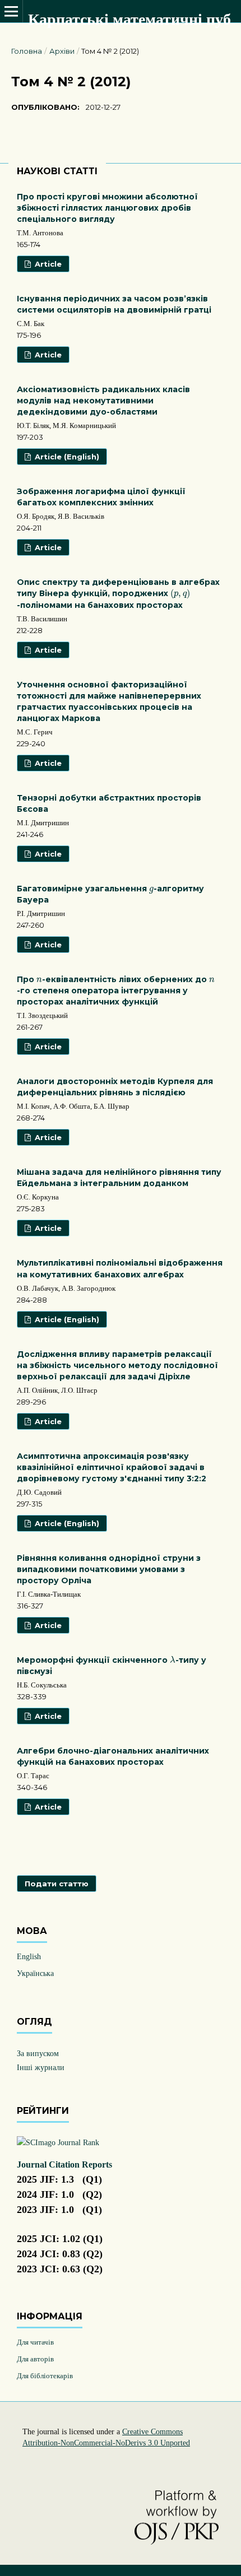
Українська (35, 1973)
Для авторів (35, 2359)
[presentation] (180, 594)
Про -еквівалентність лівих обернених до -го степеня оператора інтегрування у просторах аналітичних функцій (116, 991)
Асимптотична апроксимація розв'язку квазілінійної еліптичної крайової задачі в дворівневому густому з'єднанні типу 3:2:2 (112, 1467)
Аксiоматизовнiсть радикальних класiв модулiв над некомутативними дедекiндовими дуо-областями (103, 401)
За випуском (38, 2054)
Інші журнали (41, 2068)
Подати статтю (57, 1884)
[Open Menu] (11, 11)
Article (47, 264)
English (29, 1957)
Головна (27, 51)
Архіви (62, 51)
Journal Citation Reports (64, 2165)
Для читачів (35, 2342)
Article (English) (66, 457)
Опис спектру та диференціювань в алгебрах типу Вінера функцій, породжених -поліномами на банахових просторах (118, 594)
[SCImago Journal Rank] (58, 2143)
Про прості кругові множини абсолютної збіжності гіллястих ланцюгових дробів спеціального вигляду (107, 208)
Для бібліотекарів (45, 2376)
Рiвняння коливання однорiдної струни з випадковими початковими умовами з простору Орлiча (109, 1569)
